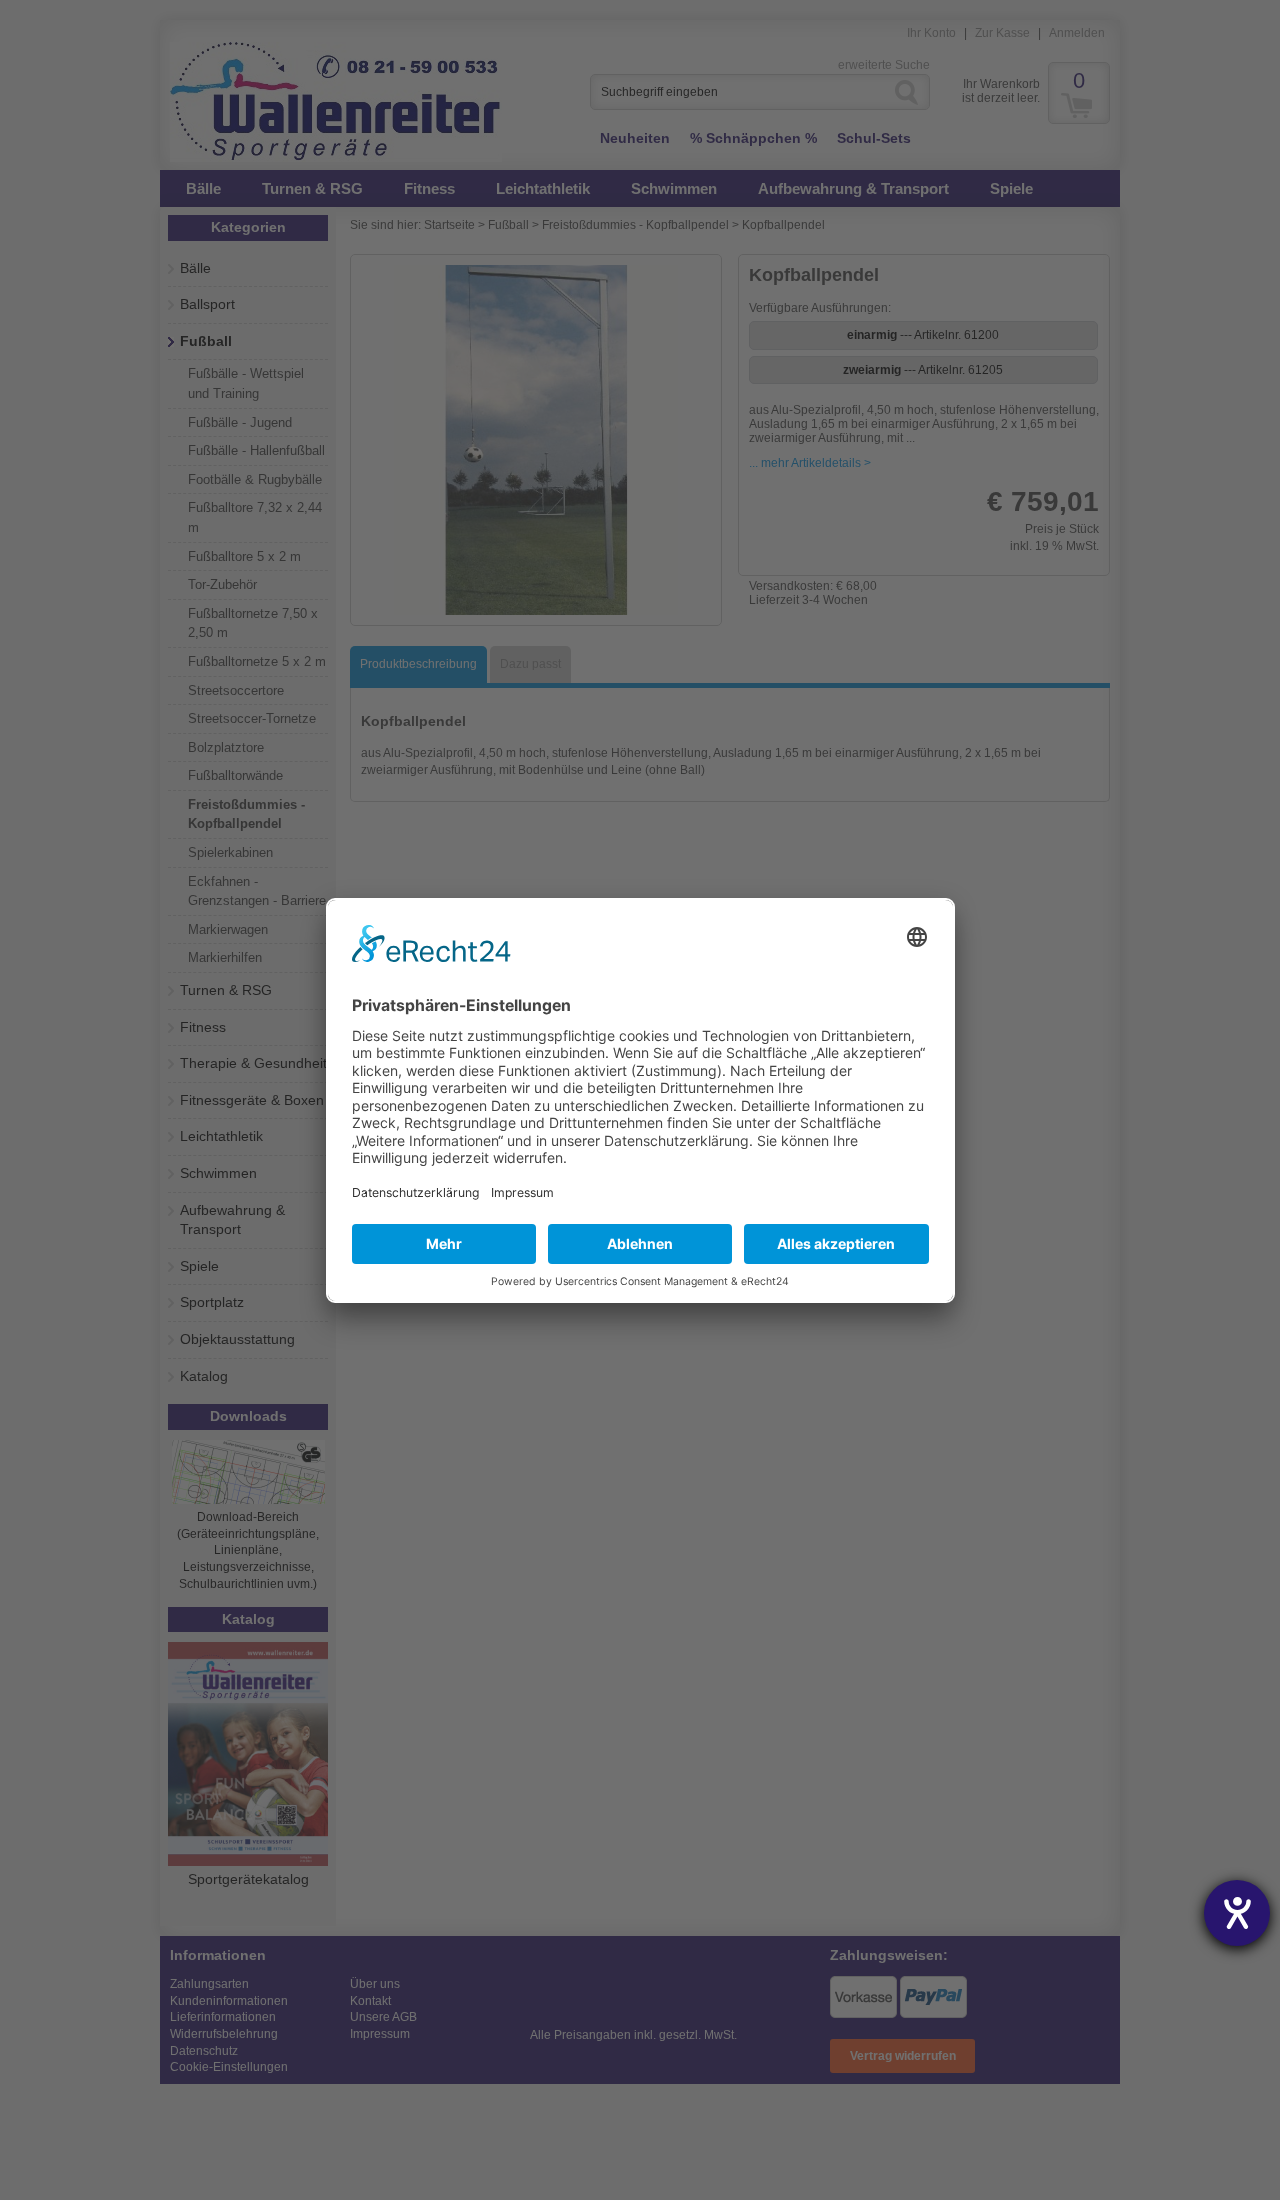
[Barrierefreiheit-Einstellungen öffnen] (1237, 1913)
